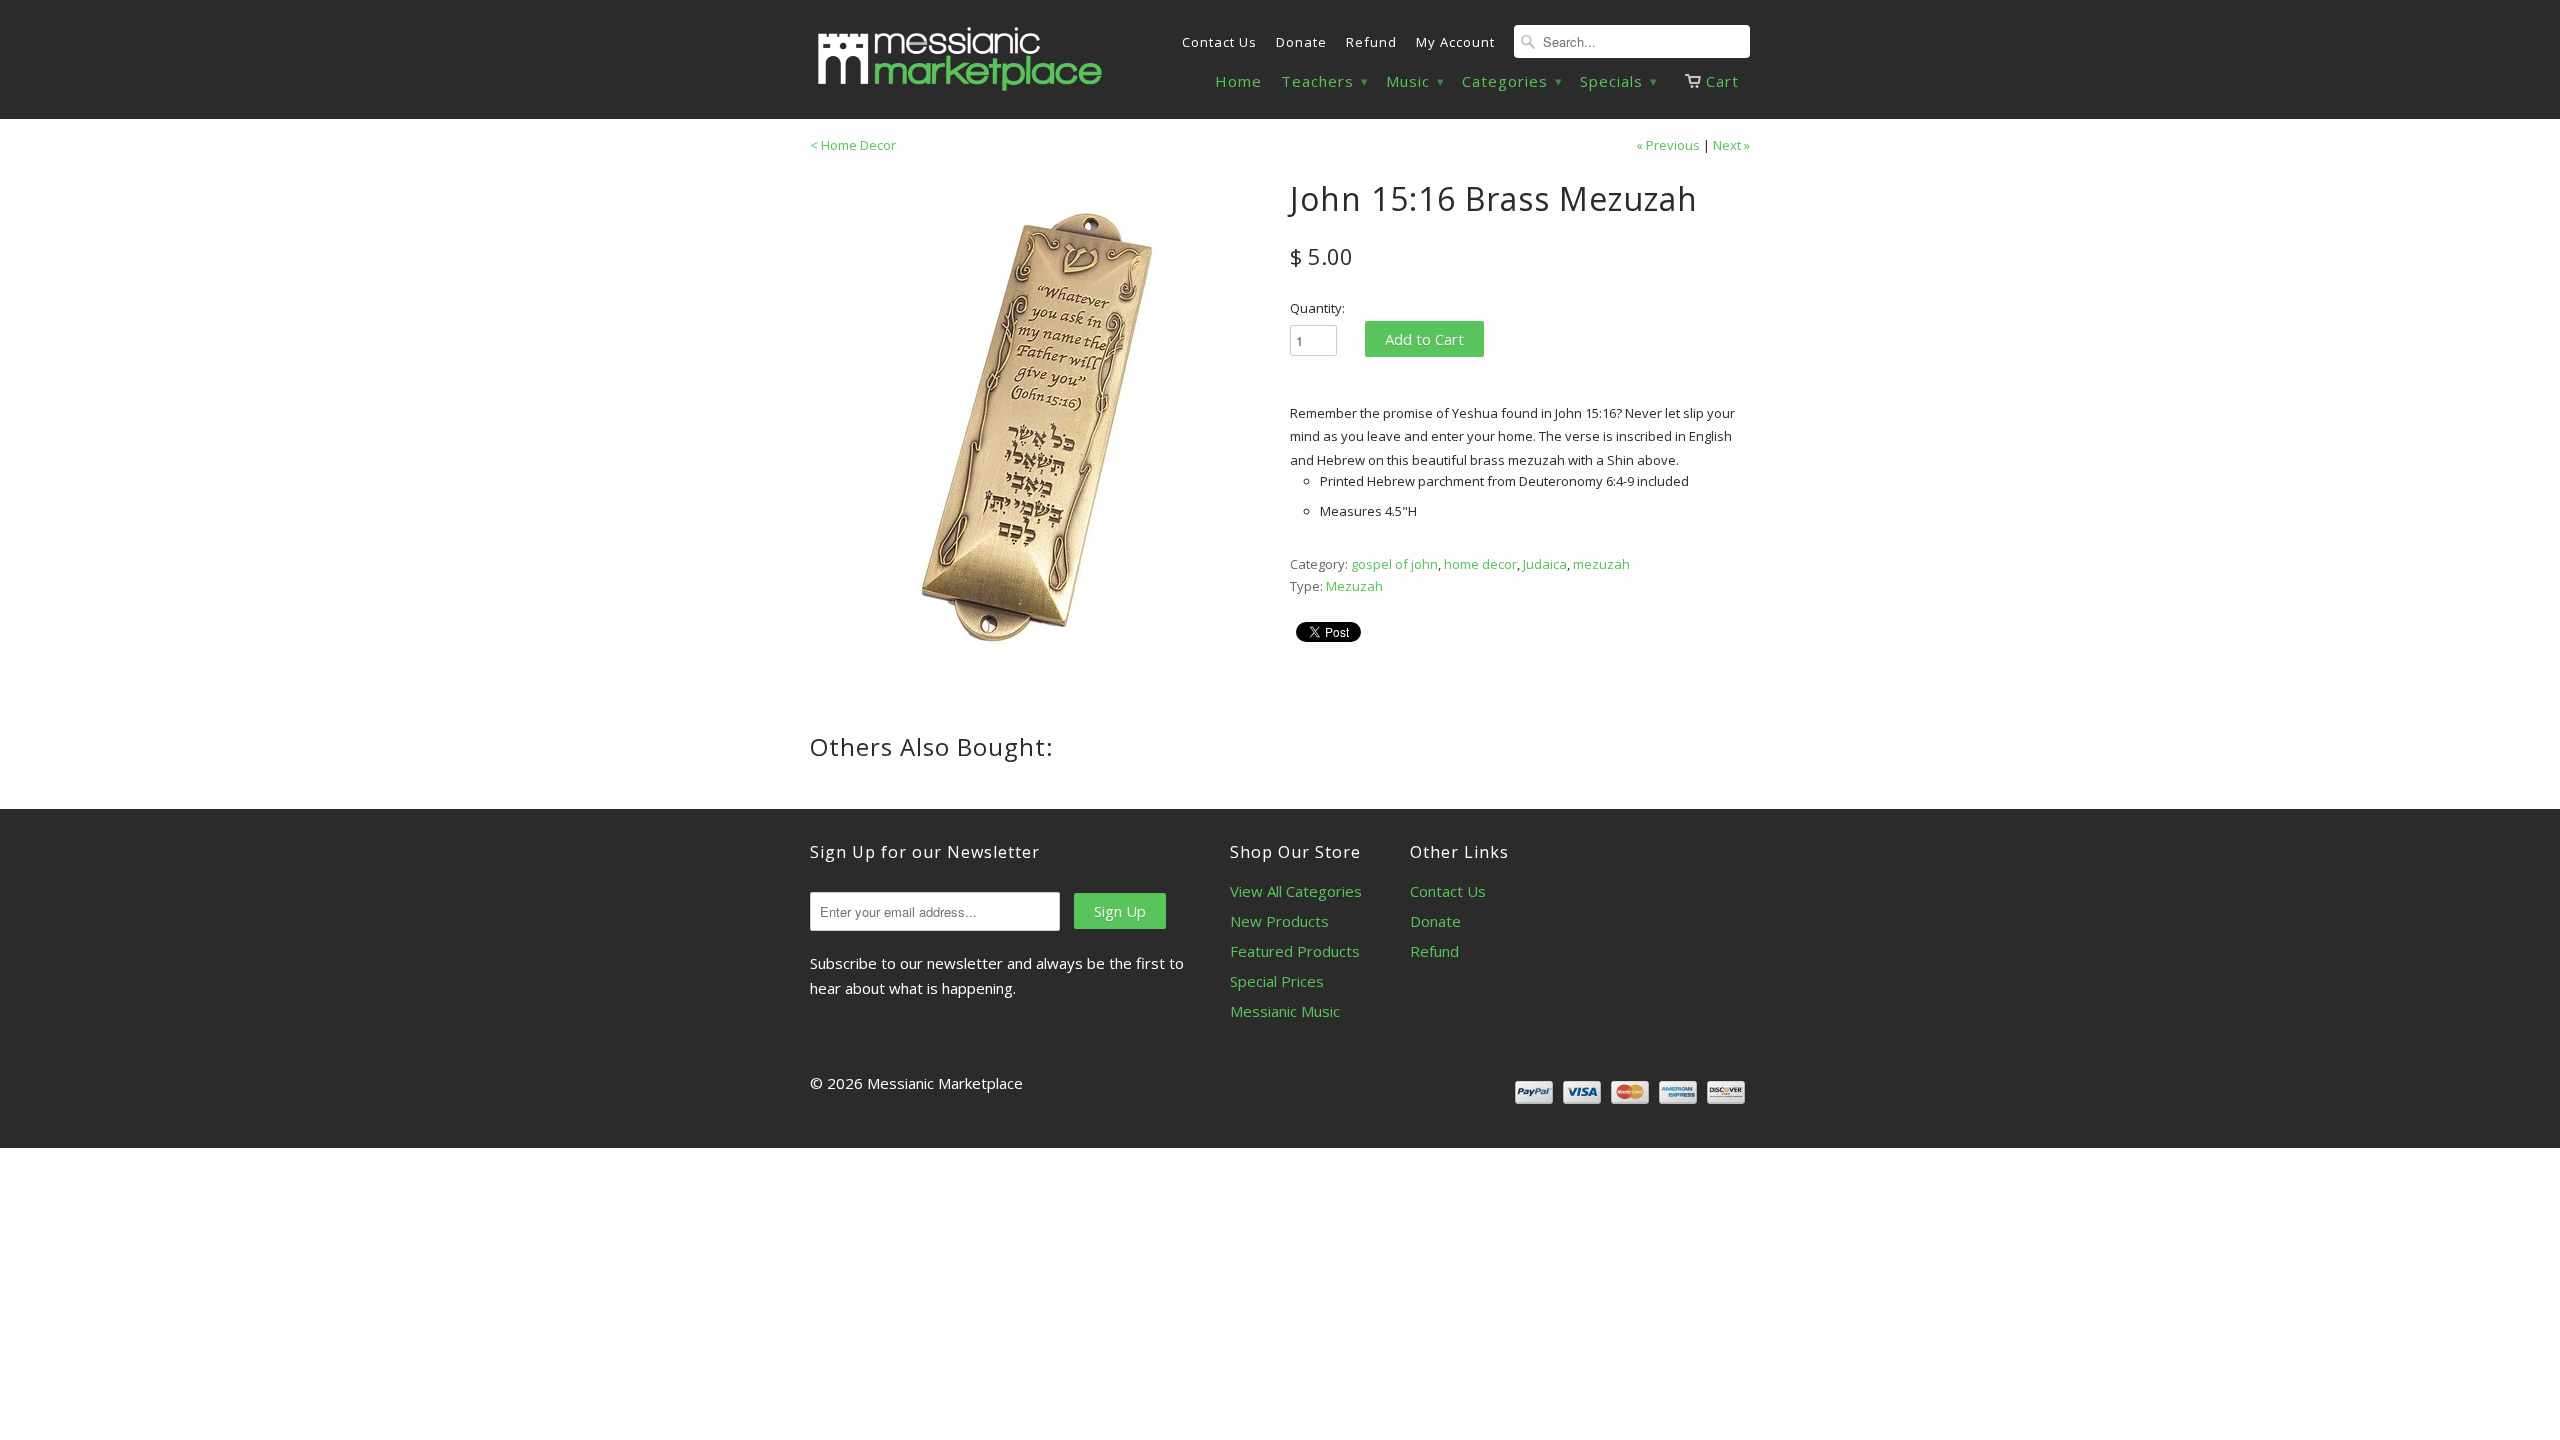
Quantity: (1317, 308)
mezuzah (1601, 564)
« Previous (1668, 145)
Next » (1731, 145)
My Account (1455, 42)
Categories (1511, 81)
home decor (1480, 564)
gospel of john (1394, 564)
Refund (1371, 42)
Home (1238, 81)
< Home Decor (853, 145)
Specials (1618, 81)
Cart (1722, 81)
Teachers (1324, 81)
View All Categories (1296, 891)
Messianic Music (1285, 1011)
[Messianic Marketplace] (960, 59)
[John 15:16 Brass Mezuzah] (1040, 415)
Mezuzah (1354, 586)
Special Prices (1277, 981)
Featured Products (1295, 951)
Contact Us (1219, 42)
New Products (1279, 921)
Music (1414, 81)
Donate (1301, 42)
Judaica (1545, 564)
